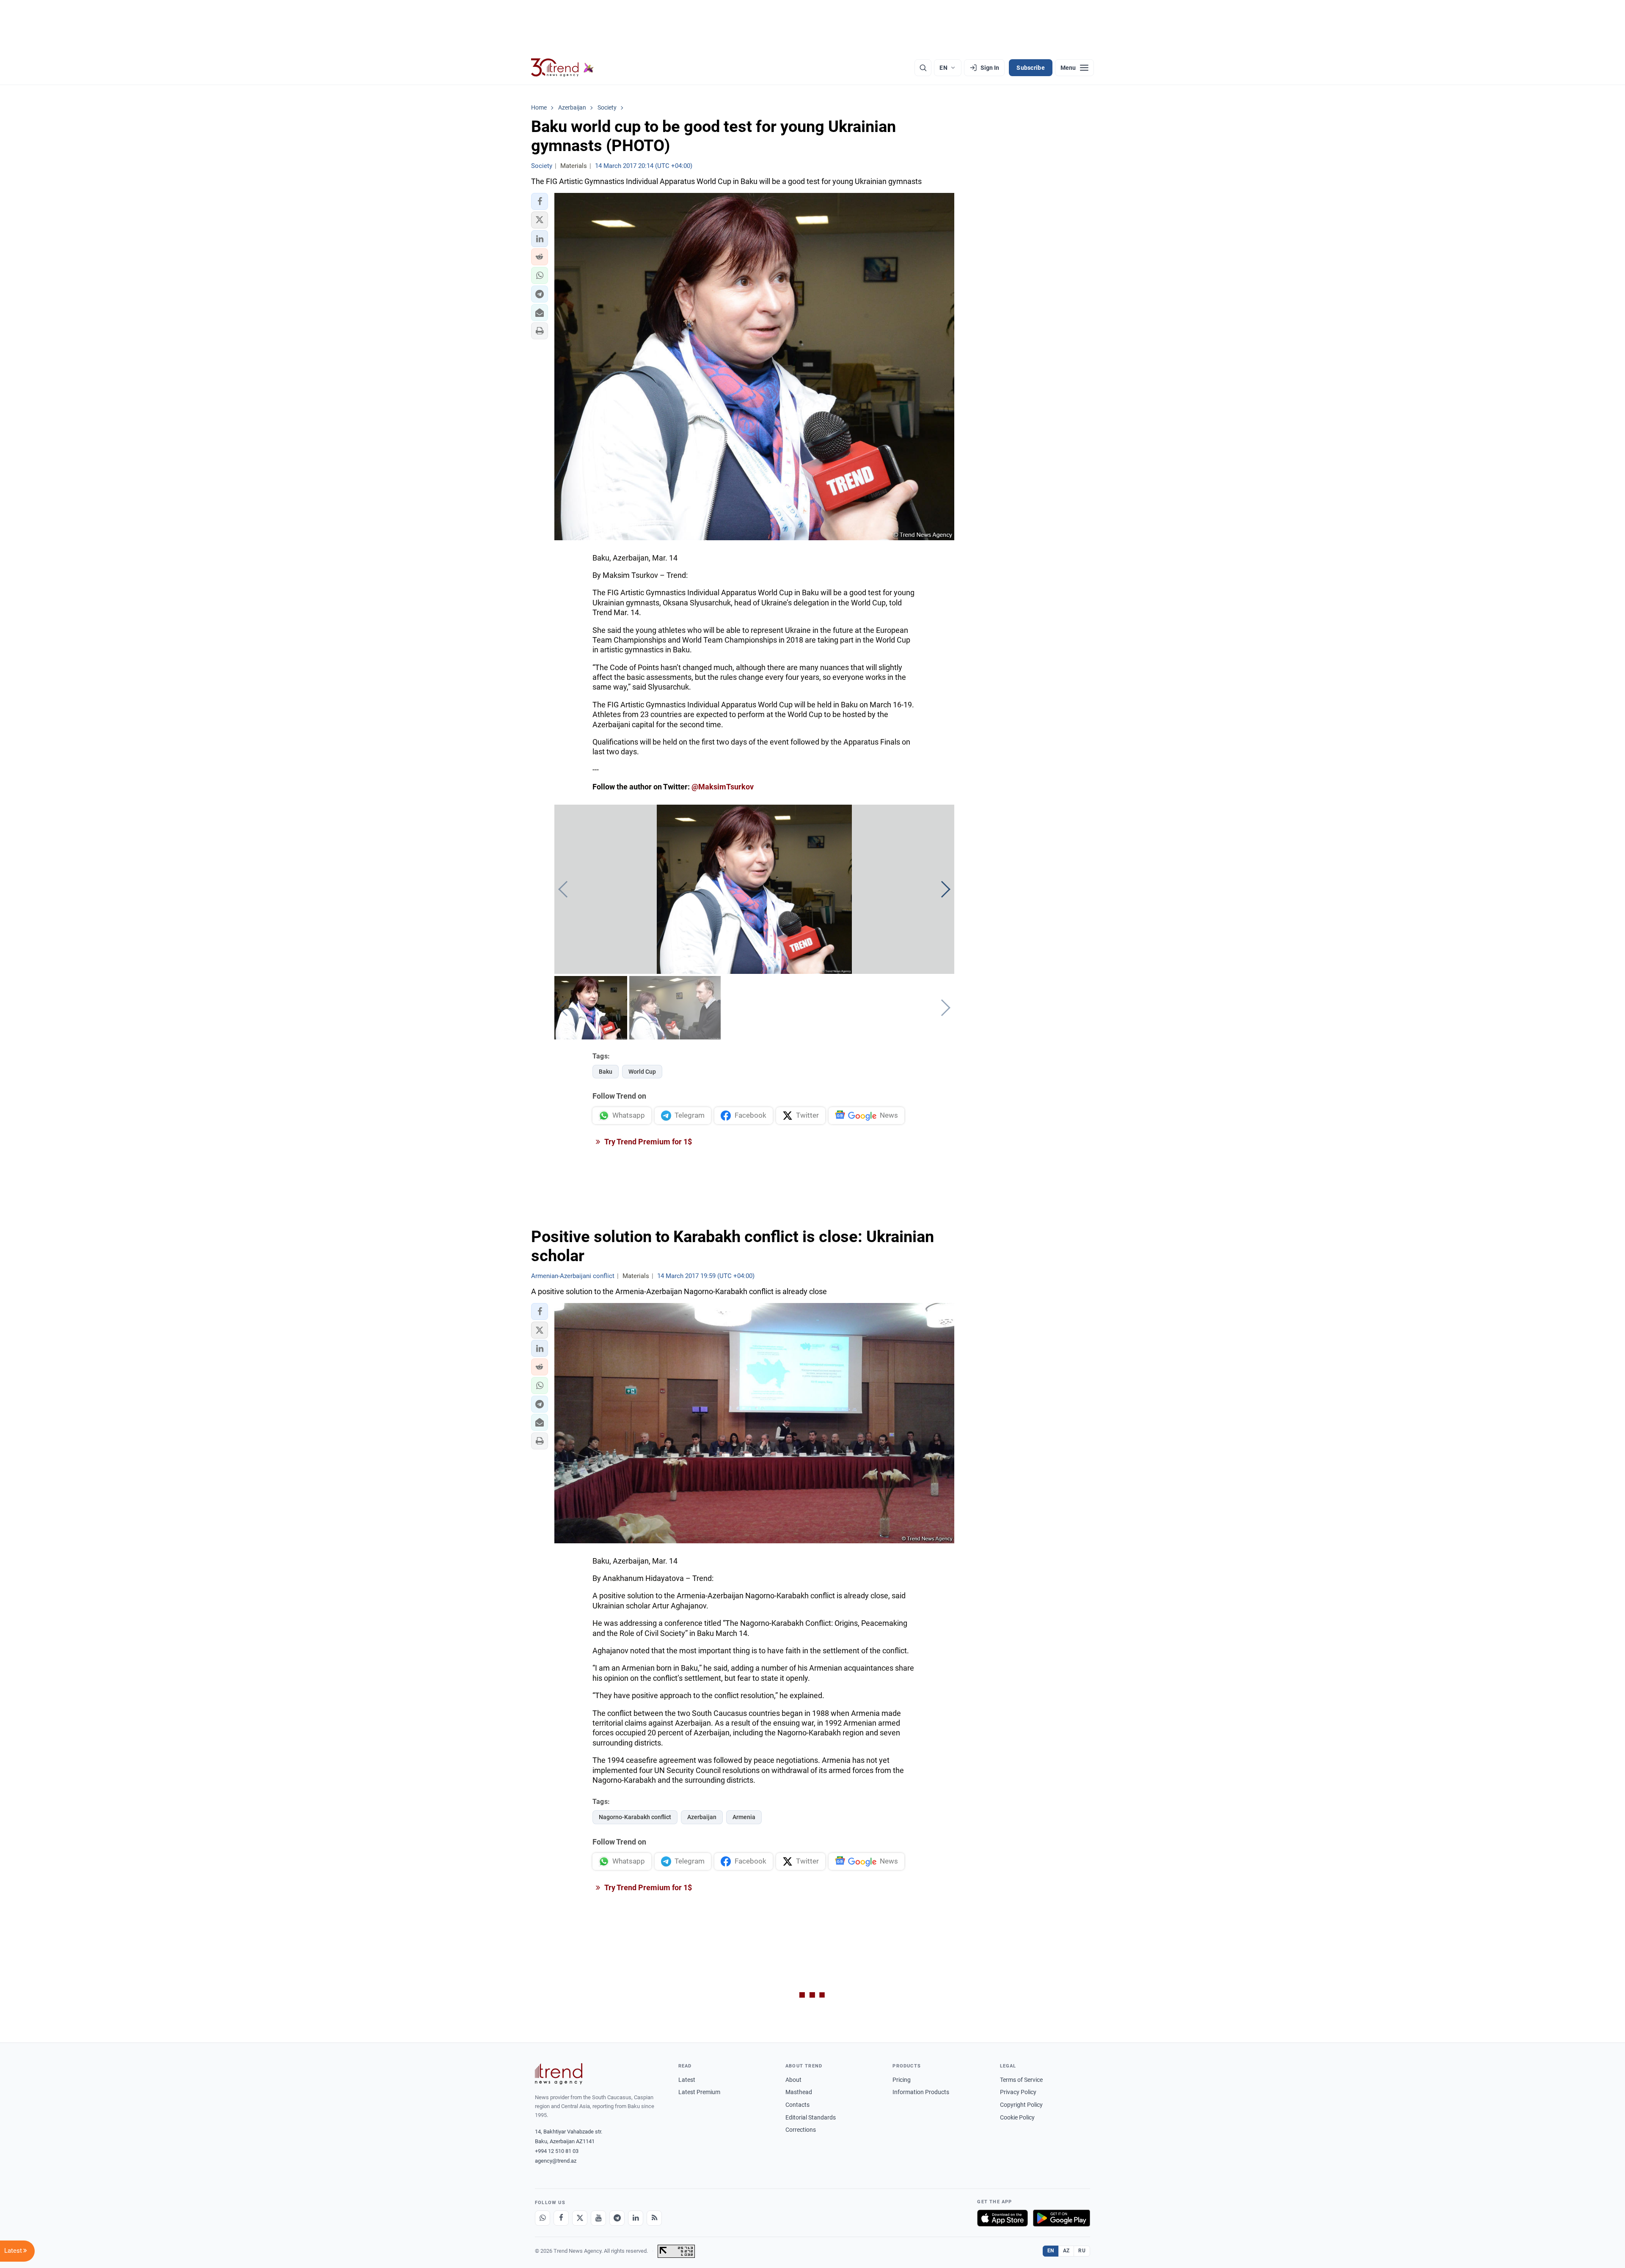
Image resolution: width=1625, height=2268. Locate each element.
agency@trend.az (556, 2161)
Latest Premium (699, 2092)
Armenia (744, 1817)
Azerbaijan (702, 1817)
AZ (1066, 2251)
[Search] (923, 68)
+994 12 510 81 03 (557, 2151)
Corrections (801, 2130)
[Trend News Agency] (559, 2074)
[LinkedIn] (636, 2218)
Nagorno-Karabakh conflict (635, 1817)
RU (1082, 2251)
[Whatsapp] (543, 2218)
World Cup (642, 1072)
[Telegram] (617, 2218)
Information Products (921, 2092)
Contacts (797, 2105)
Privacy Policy (1018, 2092)
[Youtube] (598, 2218)
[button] (540, 201)
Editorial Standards (811, 2117)
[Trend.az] (562, 68)
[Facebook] (561, 2218)
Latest (687, 2080)
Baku (606, 1072)
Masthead (799, 2092)
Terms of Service (1021, 2080)
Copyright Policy (1021, 2105)
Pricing (902, 2080)
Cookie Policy (1017, 2117)
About (793, 2080)
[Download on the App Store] (1003, 2218)
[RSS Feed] (654, 2218)
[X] (580, 2218)
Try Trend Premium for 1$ (647, 1142)
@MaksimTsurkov (723, 787)
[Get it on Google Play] (1062, 2218)
